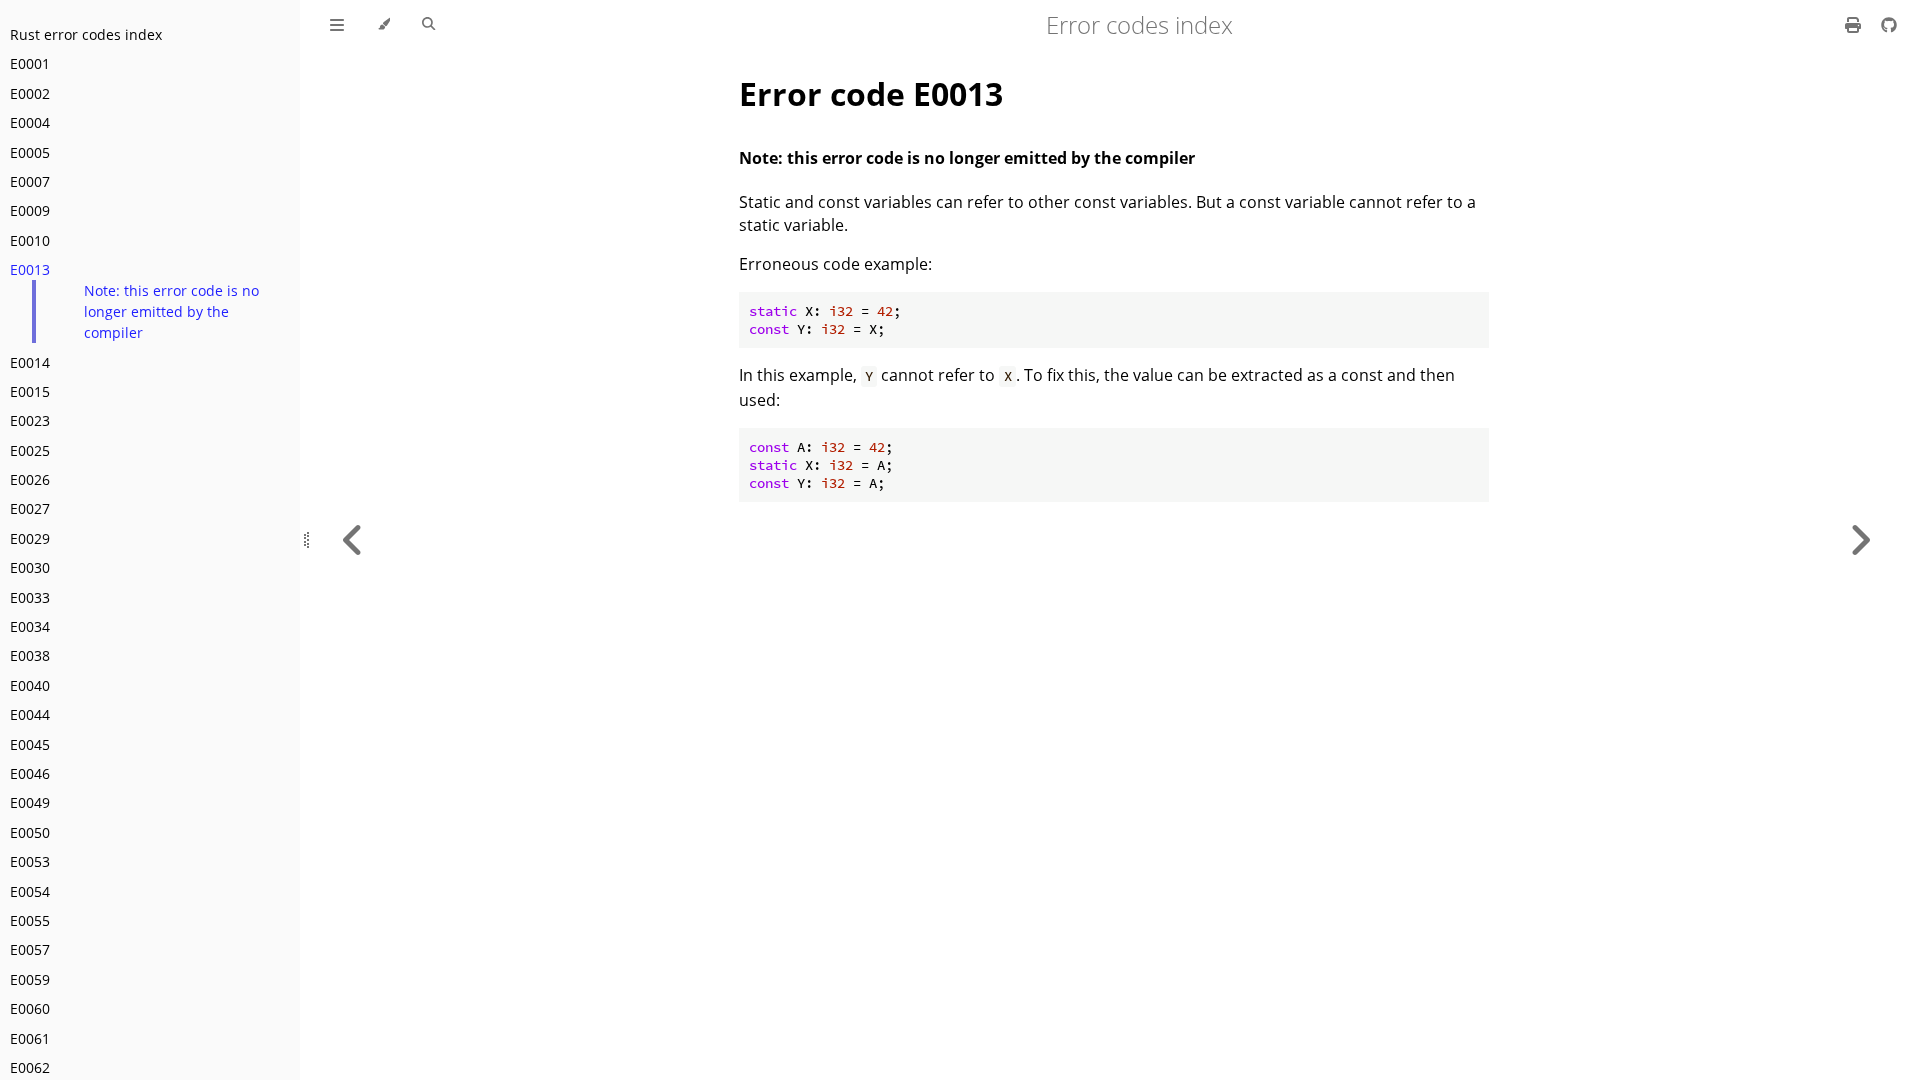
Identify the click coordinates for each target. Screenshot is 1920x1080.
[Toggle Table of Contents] (337, 25)
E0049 (30, 802)
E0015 (30, 391)
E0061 (30, 1038)
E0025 (30, 450)
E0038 (30, 655)
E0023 (30, 420)
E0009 (30, 210)
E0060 (30, 1008)
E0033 (30, 597)
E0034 (30, 626)
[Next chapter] (1860, 540)
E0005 (30, 152)
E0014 (30, 362)
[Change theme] (383, 25)
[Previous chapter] (353, 540)
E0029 (30, 538)
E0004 (30, 122)
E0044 (30, 714)
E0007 (30, 181)
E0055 (30, 920)
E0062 (30, 1067)
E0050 (30, 832)
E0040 (30, 685)
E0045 (30, 744)
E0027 (30, 508)
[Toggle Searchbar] (428, 25)
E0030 (30, 567)
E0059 (30, 979)
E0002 (30, 93)
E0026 (30, 479)
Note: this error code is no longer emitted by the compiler (171, 311)
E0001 (30, 63)
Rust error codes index (86, 34)
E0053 (30, 861)
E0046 (30, 773)
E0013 (30, 269)
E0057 (30, 949)
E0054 (30, 891)
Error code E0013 (871, 93)
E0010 (30, 240)
